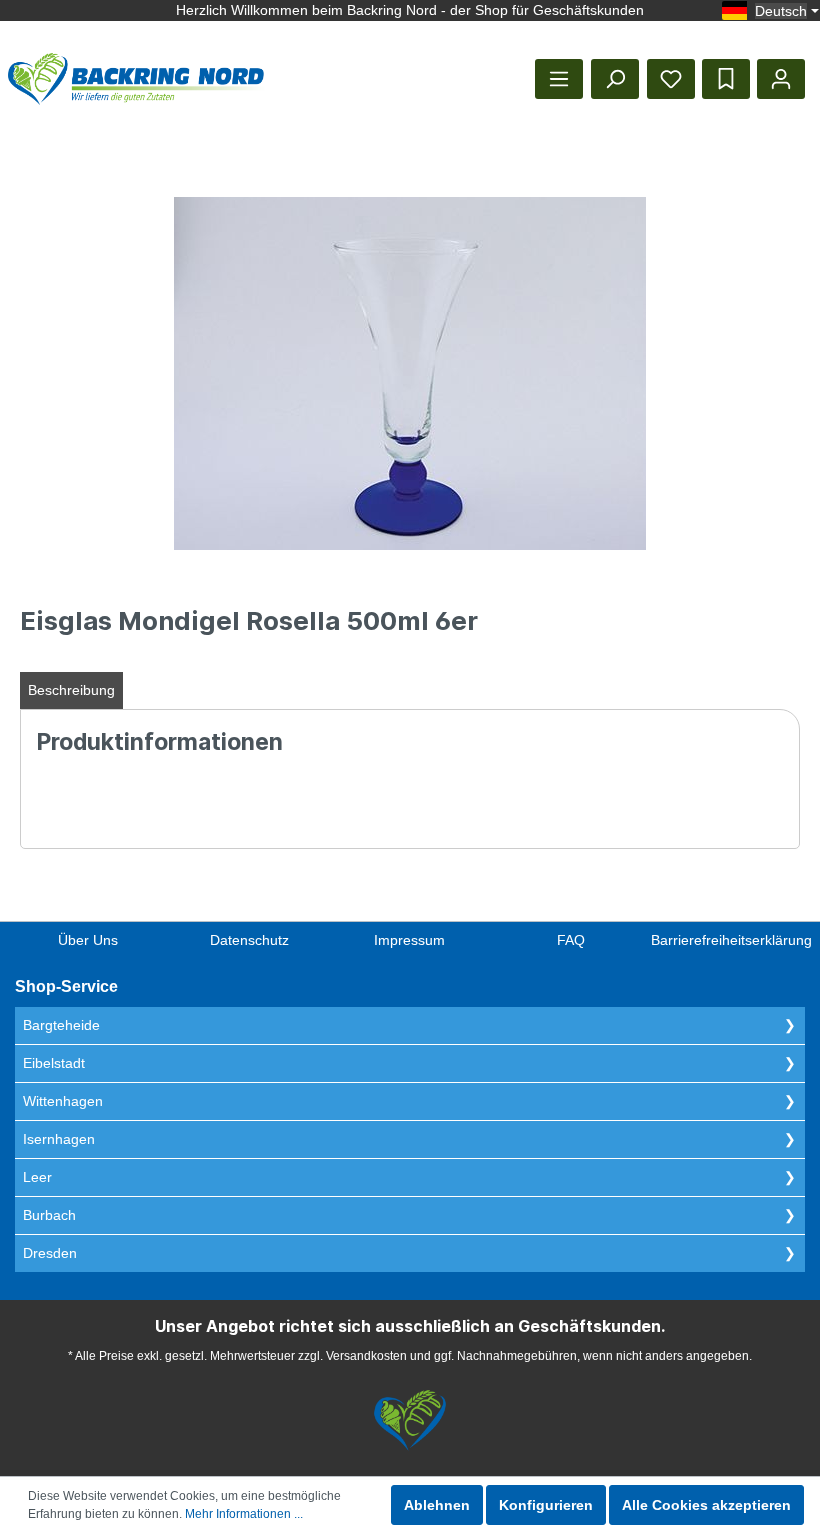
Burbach (49, 1215)
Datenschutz (249, 940)
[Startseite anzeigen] (136, 79)
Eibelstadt (54, 1063)
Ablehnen (437, 1505)
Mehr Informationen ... (244, 1514)
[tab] (71, 690)
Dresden (50, 1253)
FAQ (571, 940)
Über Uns (88, 940)
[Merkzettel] (671, 79)
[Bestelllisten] (726, 79)
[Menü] (559, 79)
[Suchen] (615, 79)
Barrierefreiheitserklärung (731, 940)
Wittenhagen (63, 1101)
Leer (37, 1177)
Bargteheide (61, 1025)
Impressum (409, 940)
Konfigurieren (546, 1505)
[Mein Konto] (781, 79)
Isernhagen (59, 1139)
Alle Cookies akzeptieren (706, 1505)
